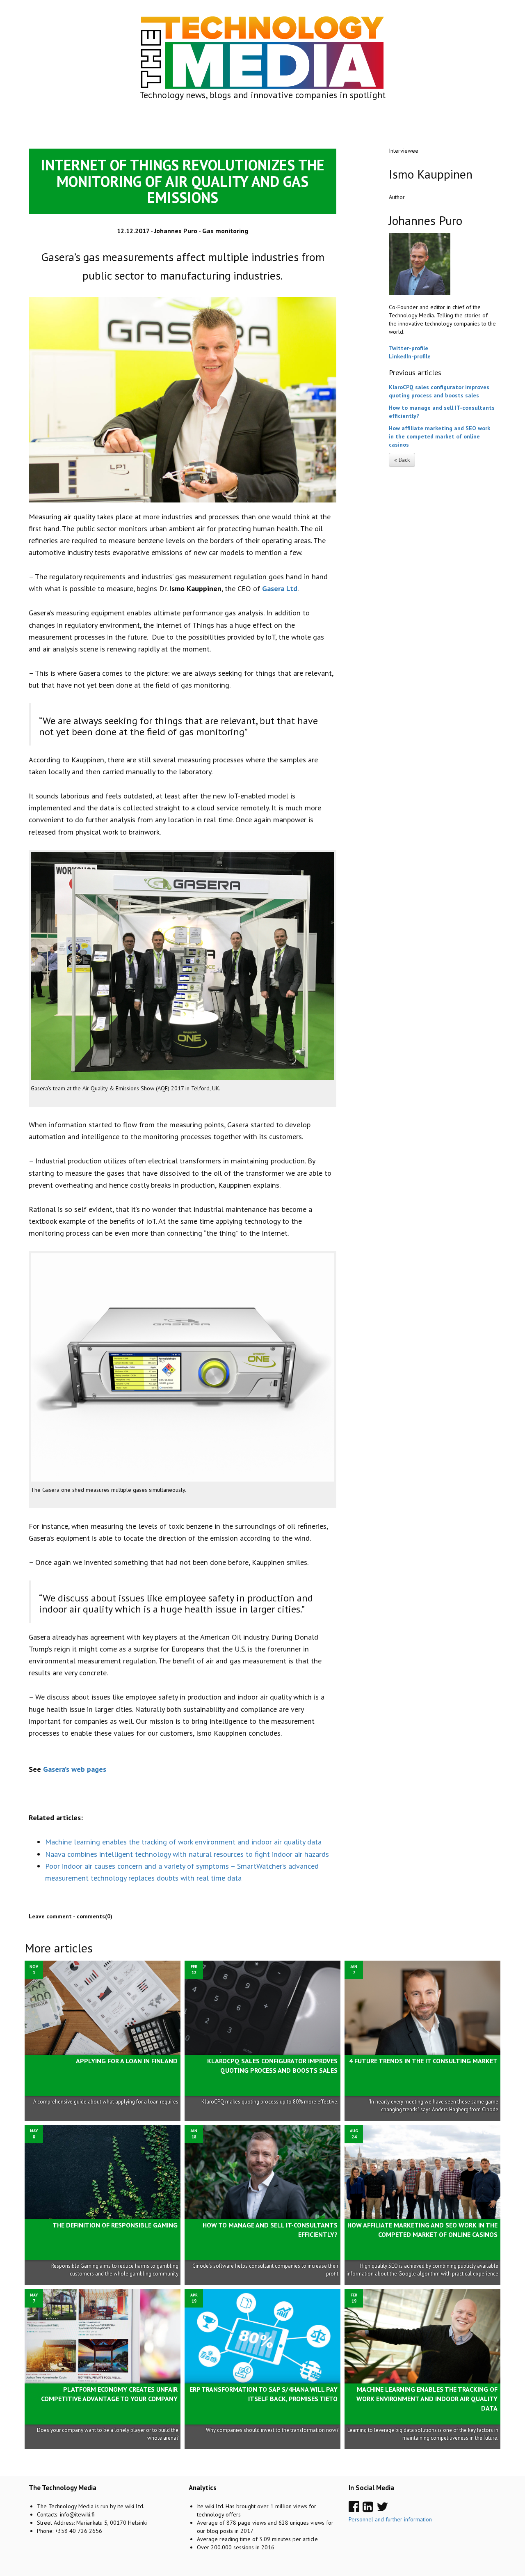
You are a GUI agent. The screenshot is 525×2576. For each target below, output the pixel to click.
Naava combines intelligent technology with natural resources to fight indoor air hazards (187, 1854)
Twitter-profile (409, 348)
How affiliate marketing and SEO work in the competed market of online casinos (439, 436)
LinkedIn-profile (410, 356)
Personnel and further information (390, 2519)
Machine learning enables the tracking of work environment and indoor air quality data (183, 1842)
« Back (402, 460)
